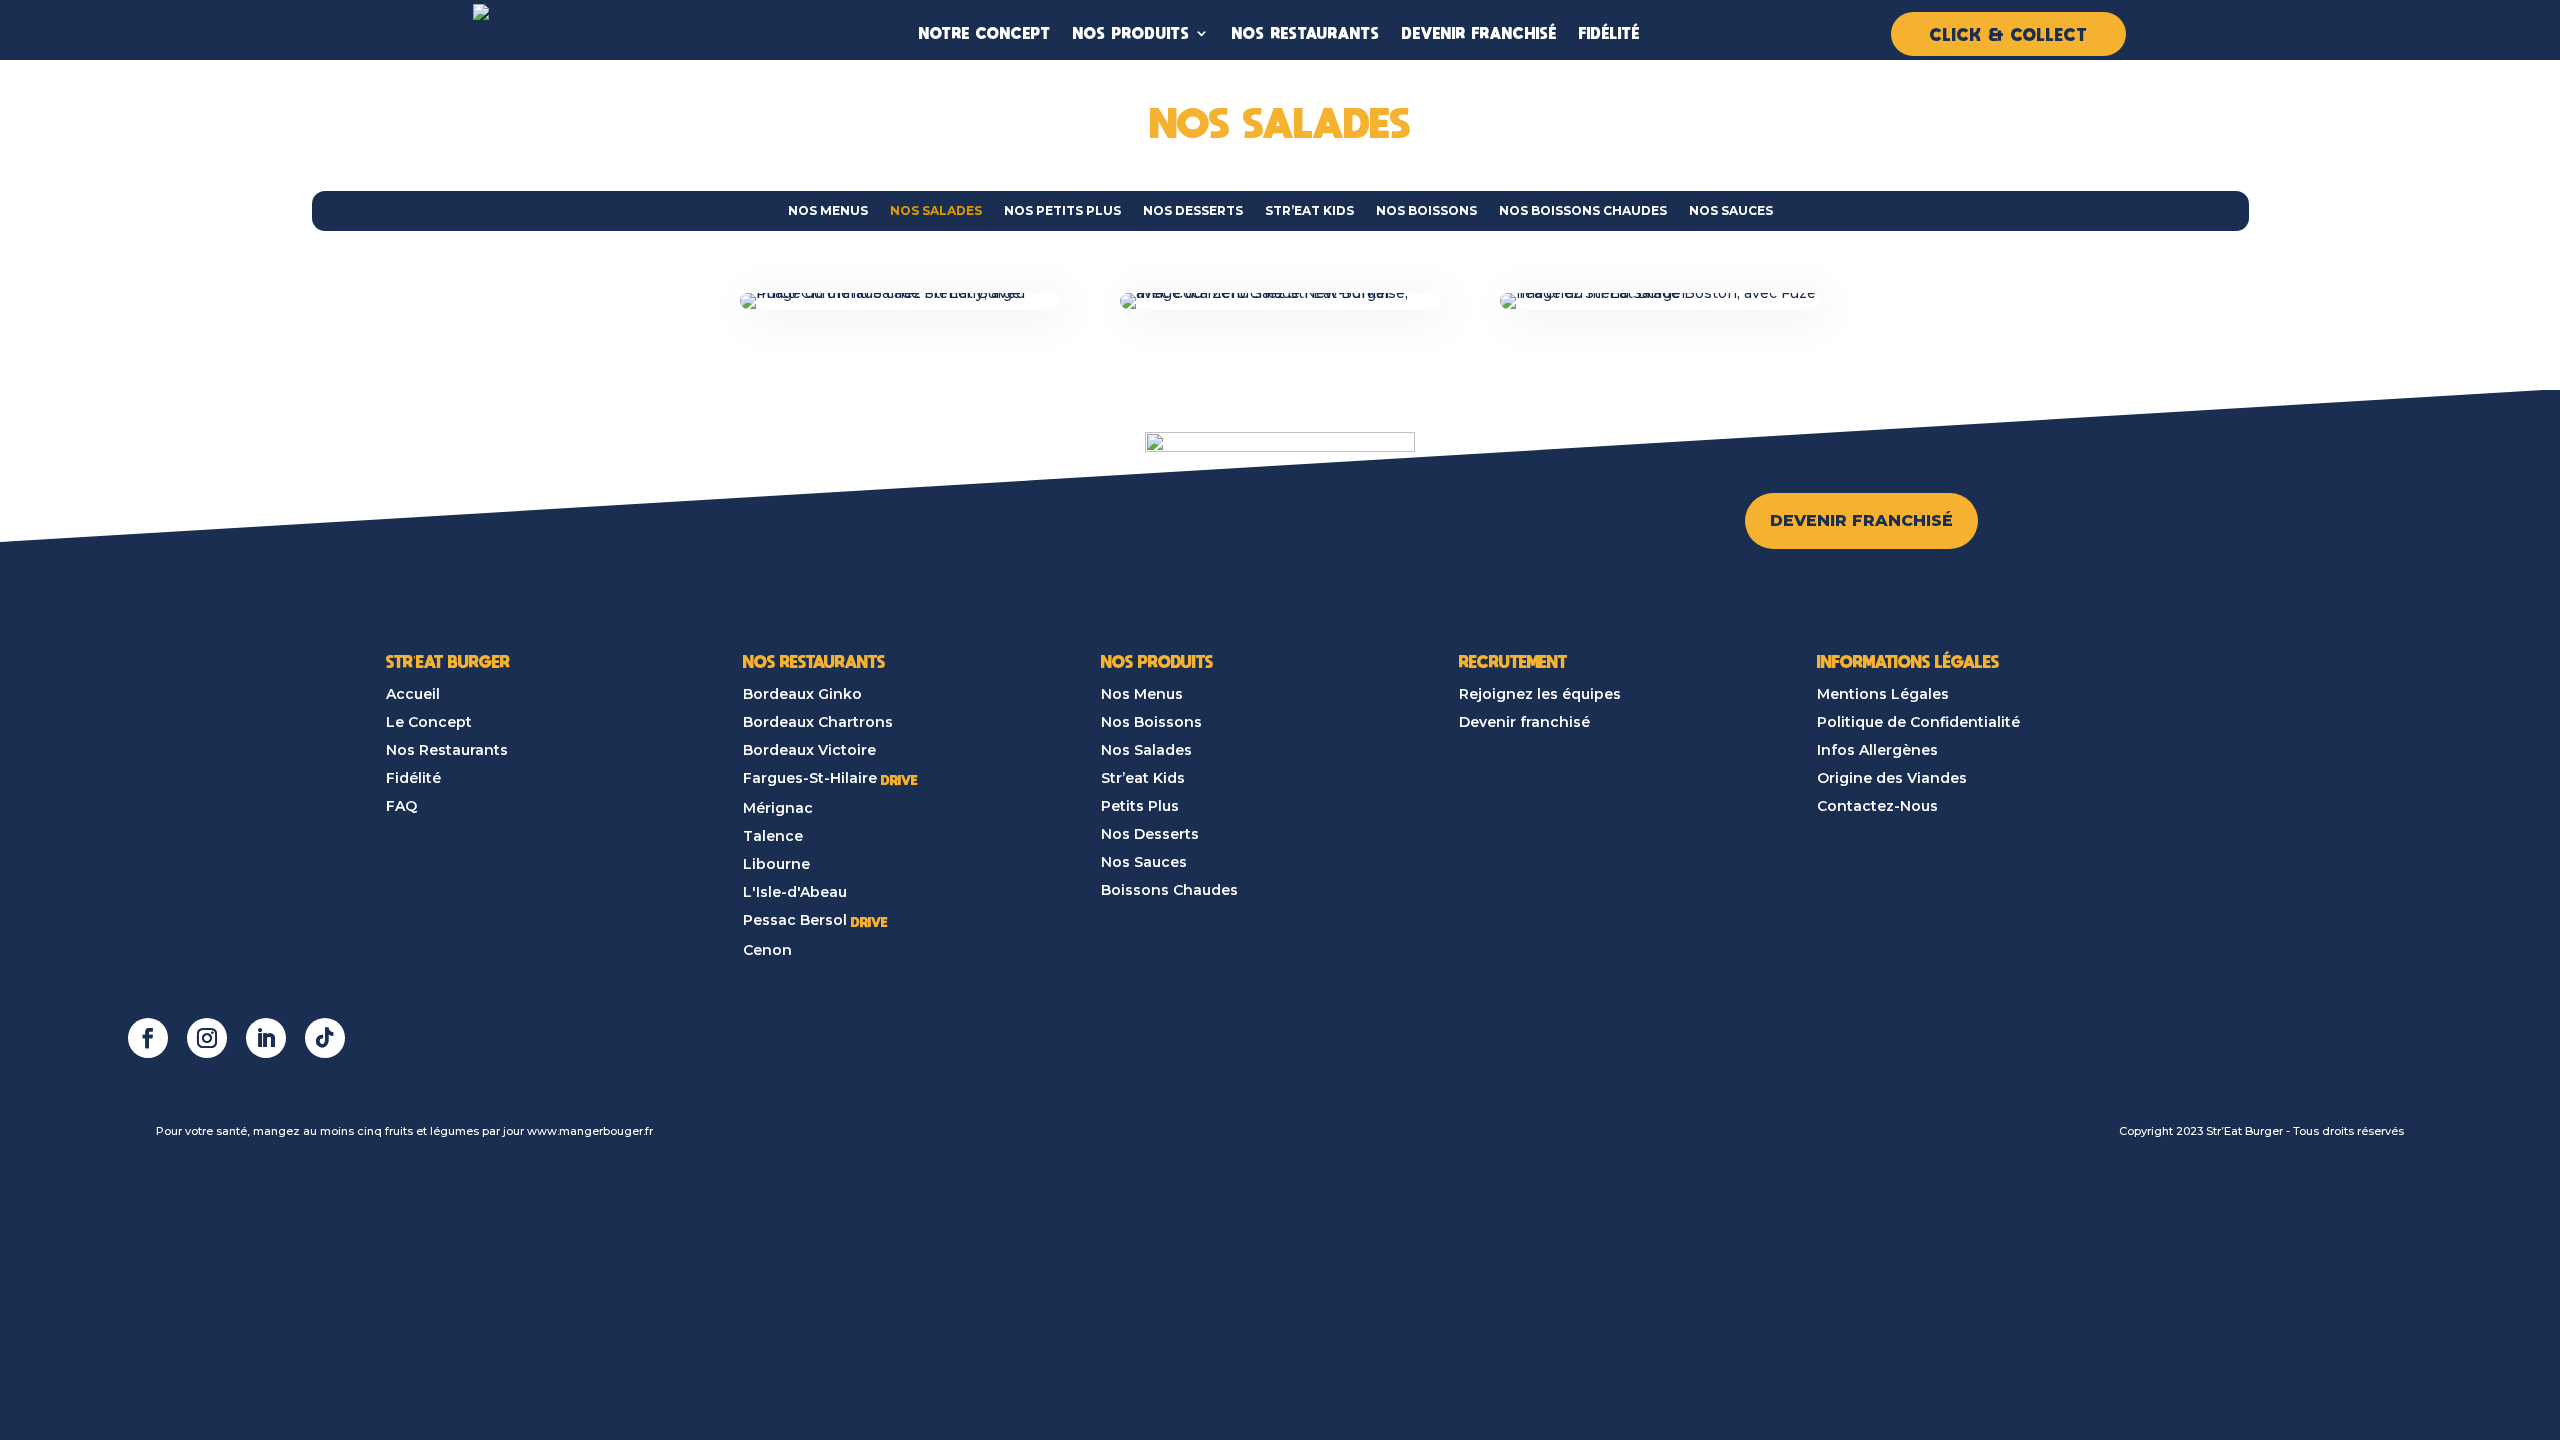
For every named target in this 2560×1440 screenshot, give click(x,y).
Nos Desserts (1193, 211)
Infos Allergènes (1877, 750)
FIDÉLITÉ (1609, 32)
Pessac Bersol (795, 920)
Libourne (776, 864)
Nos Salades (936, 211)
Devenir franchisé (1524, 722)
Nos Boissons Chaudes (1583, 211)
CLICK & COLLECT (2008, 34)
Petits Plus (1140, 806)
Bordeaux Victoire (809, 750)
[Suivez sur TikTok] (325, 1038)
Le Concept (429, 722)
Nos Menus (828, 211)
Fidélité (413, 778)
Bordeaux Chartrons (818, 722)
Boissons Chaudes (1169, 890)
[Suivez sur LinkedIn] (266, 1038)
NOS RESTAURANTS (1306, 32)
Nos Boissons (1426, 211)
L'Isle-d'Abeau (795, 892)
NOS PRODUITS (1131, 32)
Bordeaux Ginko (802, 694)
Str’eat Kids (1309, 211)
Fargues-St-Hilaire (810, 778)
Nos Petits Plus (1062, 211)
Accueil (413, 694)
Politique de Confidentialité (1918, 722)
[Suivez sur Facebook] (148, 1038)
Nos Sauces (1731, 211)
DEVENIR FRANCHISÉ (1479, 32)
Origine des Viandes (1892, 778)
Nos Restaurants (447, 750)
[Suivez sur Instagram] (207, 1038)
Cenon (767, 950)
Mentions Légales (1883, 694)
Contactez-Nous (1877, 806)
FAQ (401, 806)
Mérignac (778, 808)
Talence (773, 836)
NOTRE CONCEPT (985, 32)
